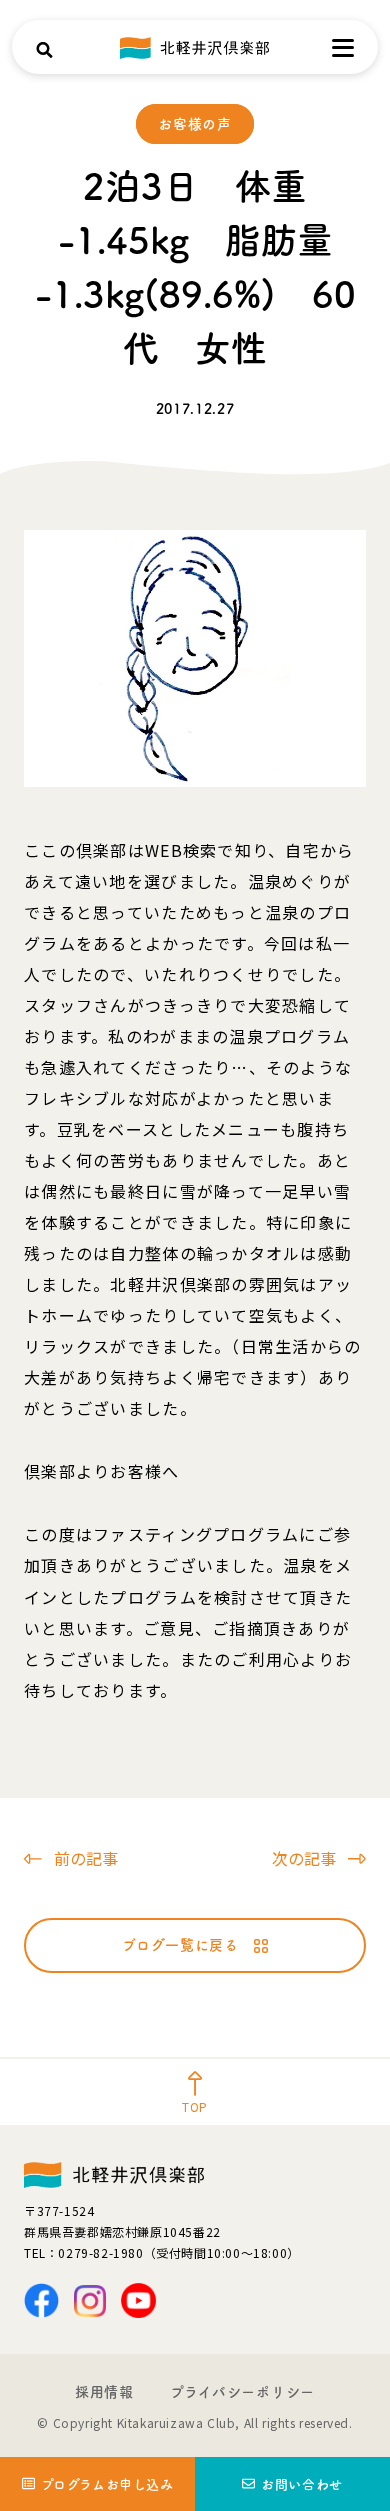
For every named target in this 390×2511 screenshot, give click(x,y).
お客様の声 (195, 124)
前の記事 (86, 1858)
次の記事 (304, 1858)
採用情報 (104, 2392)
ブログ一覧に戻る (180, 1945)
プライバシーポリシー (242, 2392)
